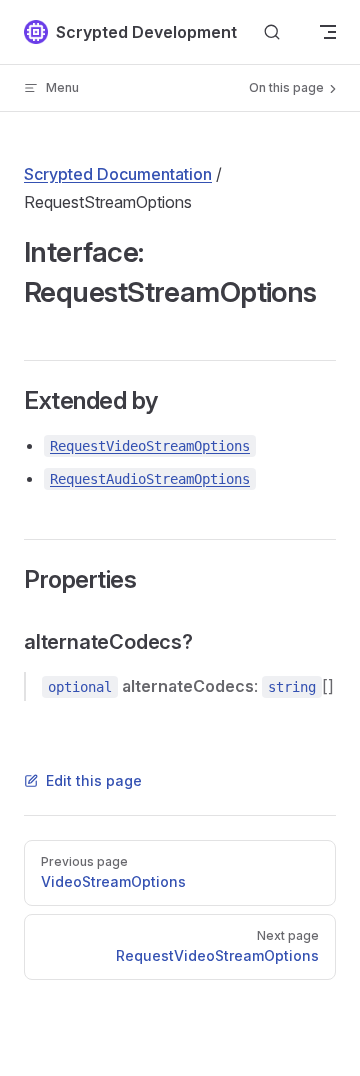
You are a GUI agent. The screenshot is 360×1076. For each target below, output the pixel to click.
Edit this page (94, 780)
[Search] (272, 32)
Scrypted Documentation (118, 174)
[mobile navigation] (328, 32)
